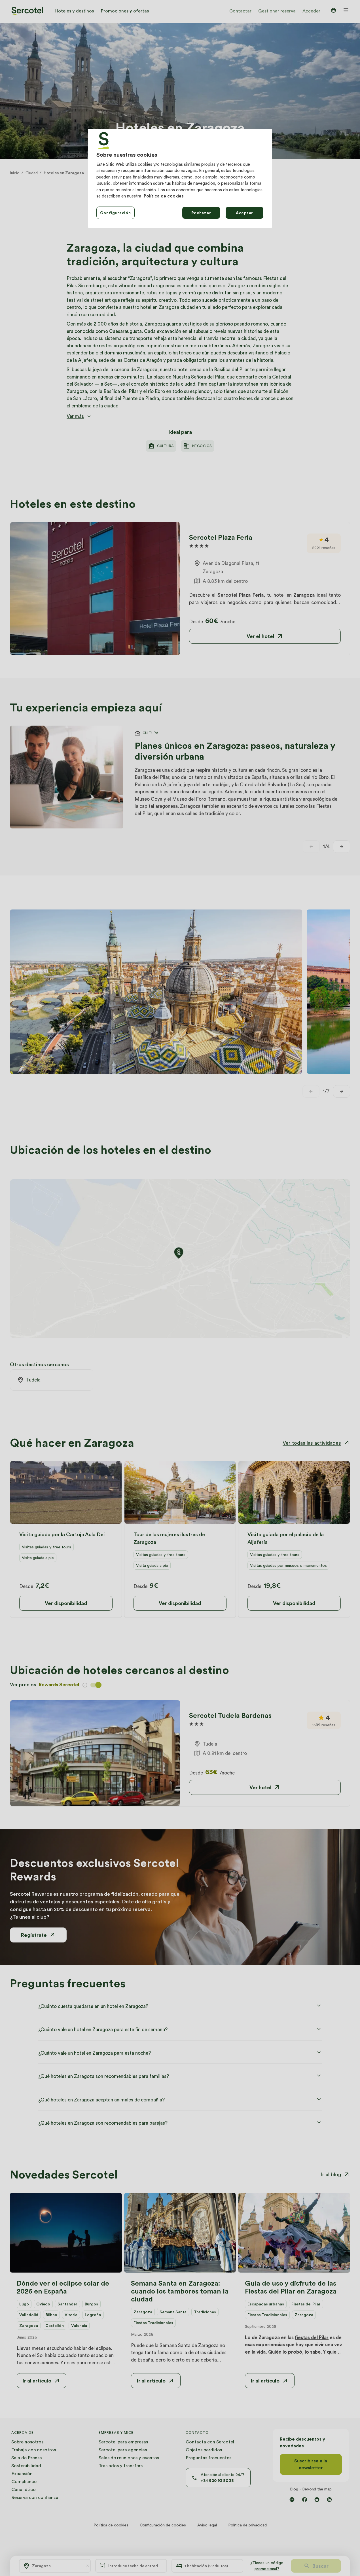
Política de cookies (164, 196)
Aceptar (244, 213)
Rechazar (201, 213)
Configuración (115, 213)
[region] (180, 178)
